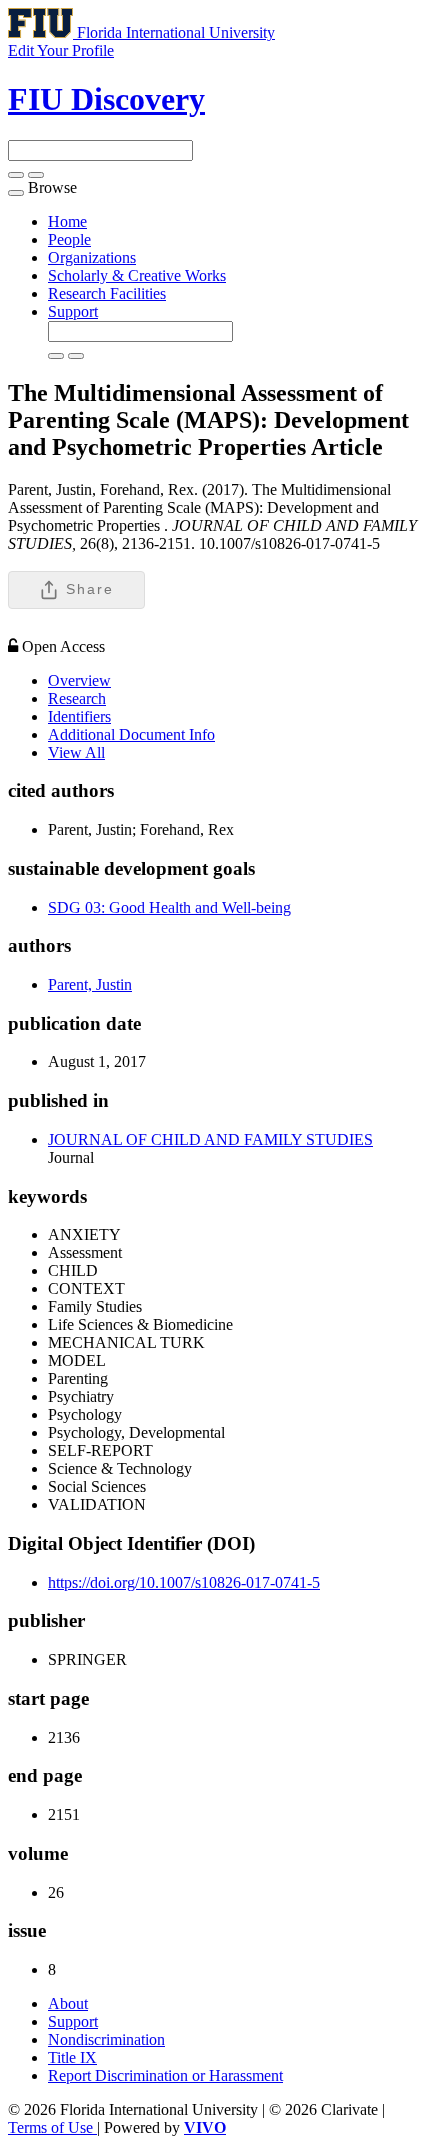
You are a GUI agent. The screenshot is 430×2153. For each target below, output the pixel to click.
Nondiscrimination (106, 2039)
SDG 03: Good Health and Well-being (169, 907)
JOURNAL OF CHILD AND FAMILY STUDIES (210, 1139)
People (69, 239)
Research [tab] (77, 698)
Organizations (92, 257)
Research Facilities (107, 293)
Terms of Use (52, 2127)
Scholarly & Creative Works (137, 275)
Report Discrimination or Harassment (165, 2075)
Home (67, 221)
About (68, 2003)
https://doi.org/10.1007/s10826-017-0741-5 (184, 1582)
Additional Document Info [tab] (131, 734)
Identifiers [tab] (79, 716)
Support (73, 311)
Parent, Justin (90, 984)
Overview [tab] (79, 680)
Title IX (72, 2057)
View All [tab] (76, 752)
